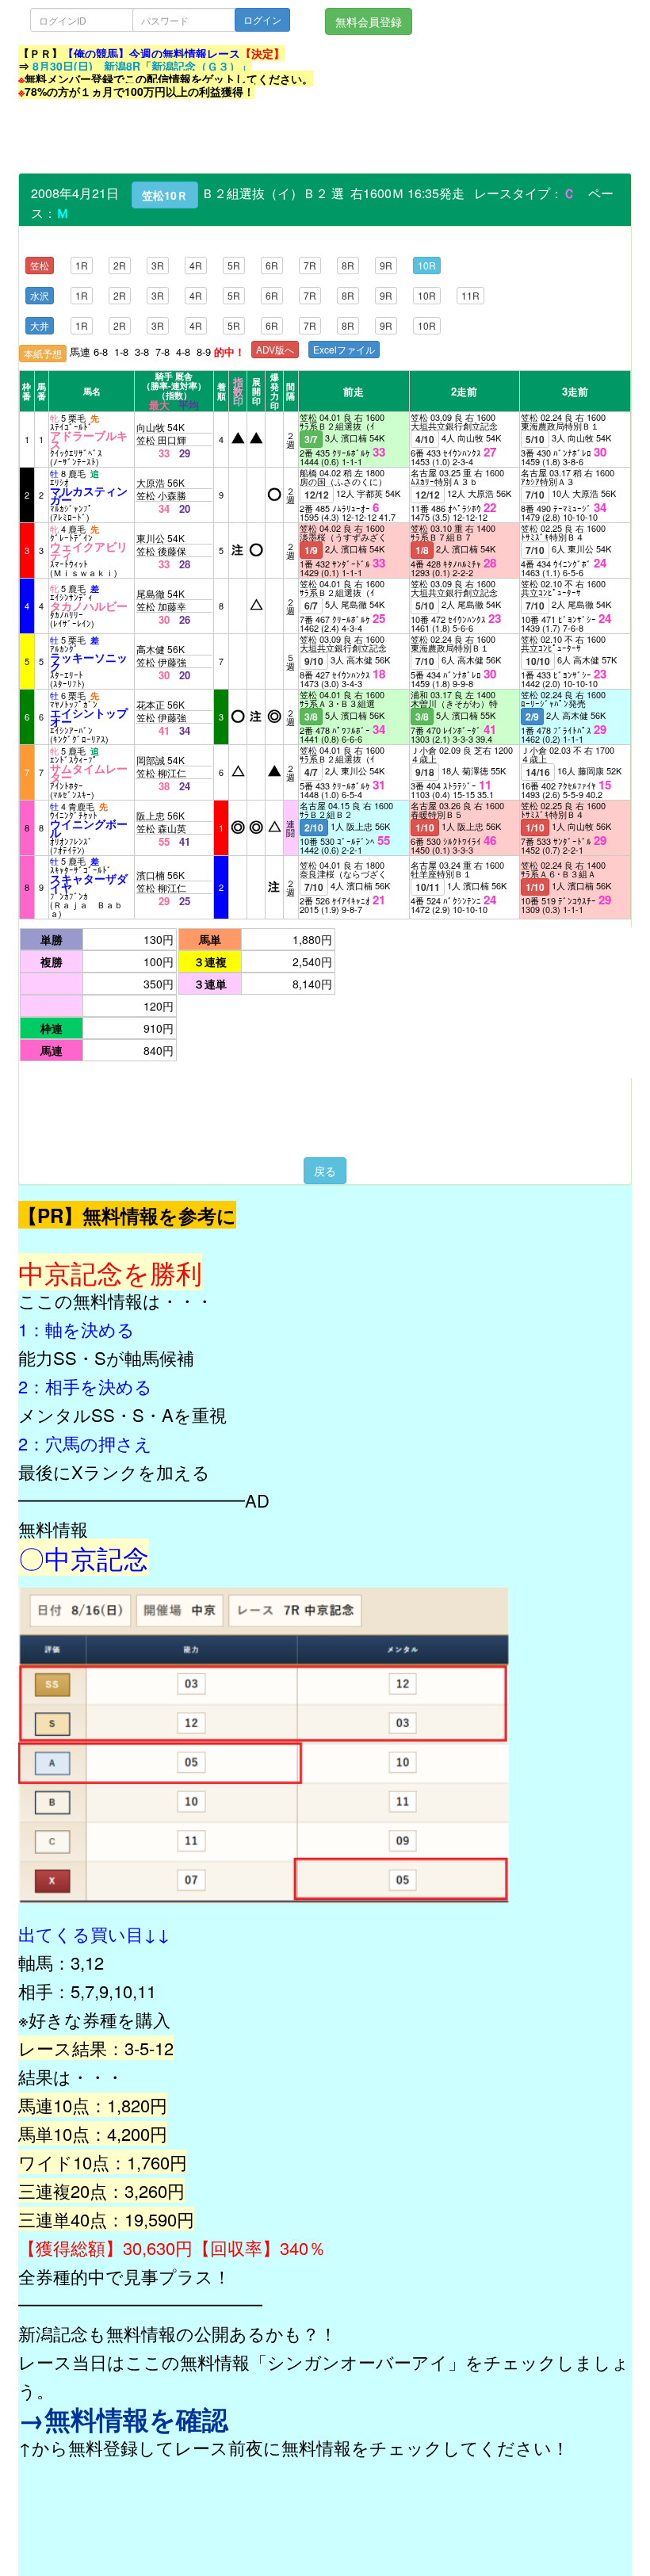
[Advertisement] (307, 137)
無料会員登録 (369, 21)
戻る (325, 1171)
